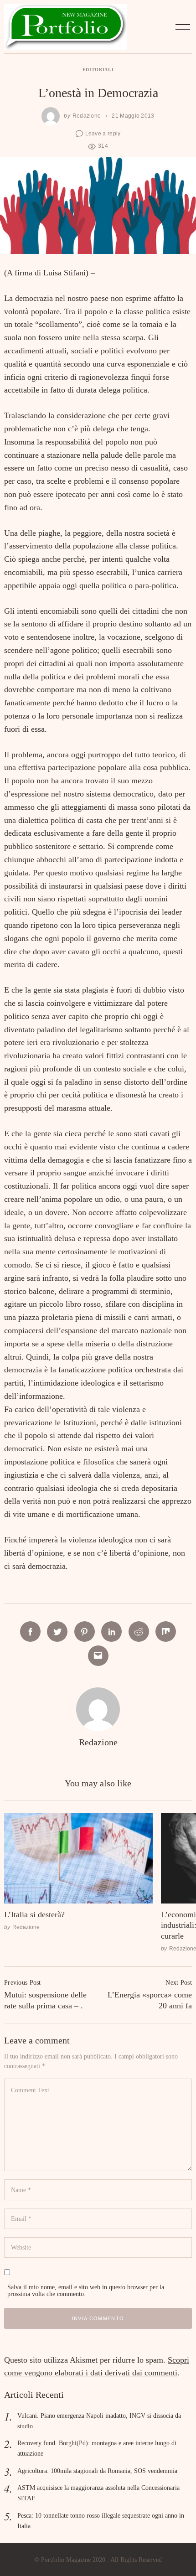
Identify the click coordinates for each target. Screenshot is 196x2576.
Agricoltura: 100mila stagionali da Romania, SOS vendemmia (97, 2471)
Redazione (87, 116)
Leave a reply (103, 133)
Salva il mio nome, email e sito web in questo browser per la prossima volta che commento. (86, 2290)
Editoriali (98, 70)
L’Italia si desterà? (34, 1914)
